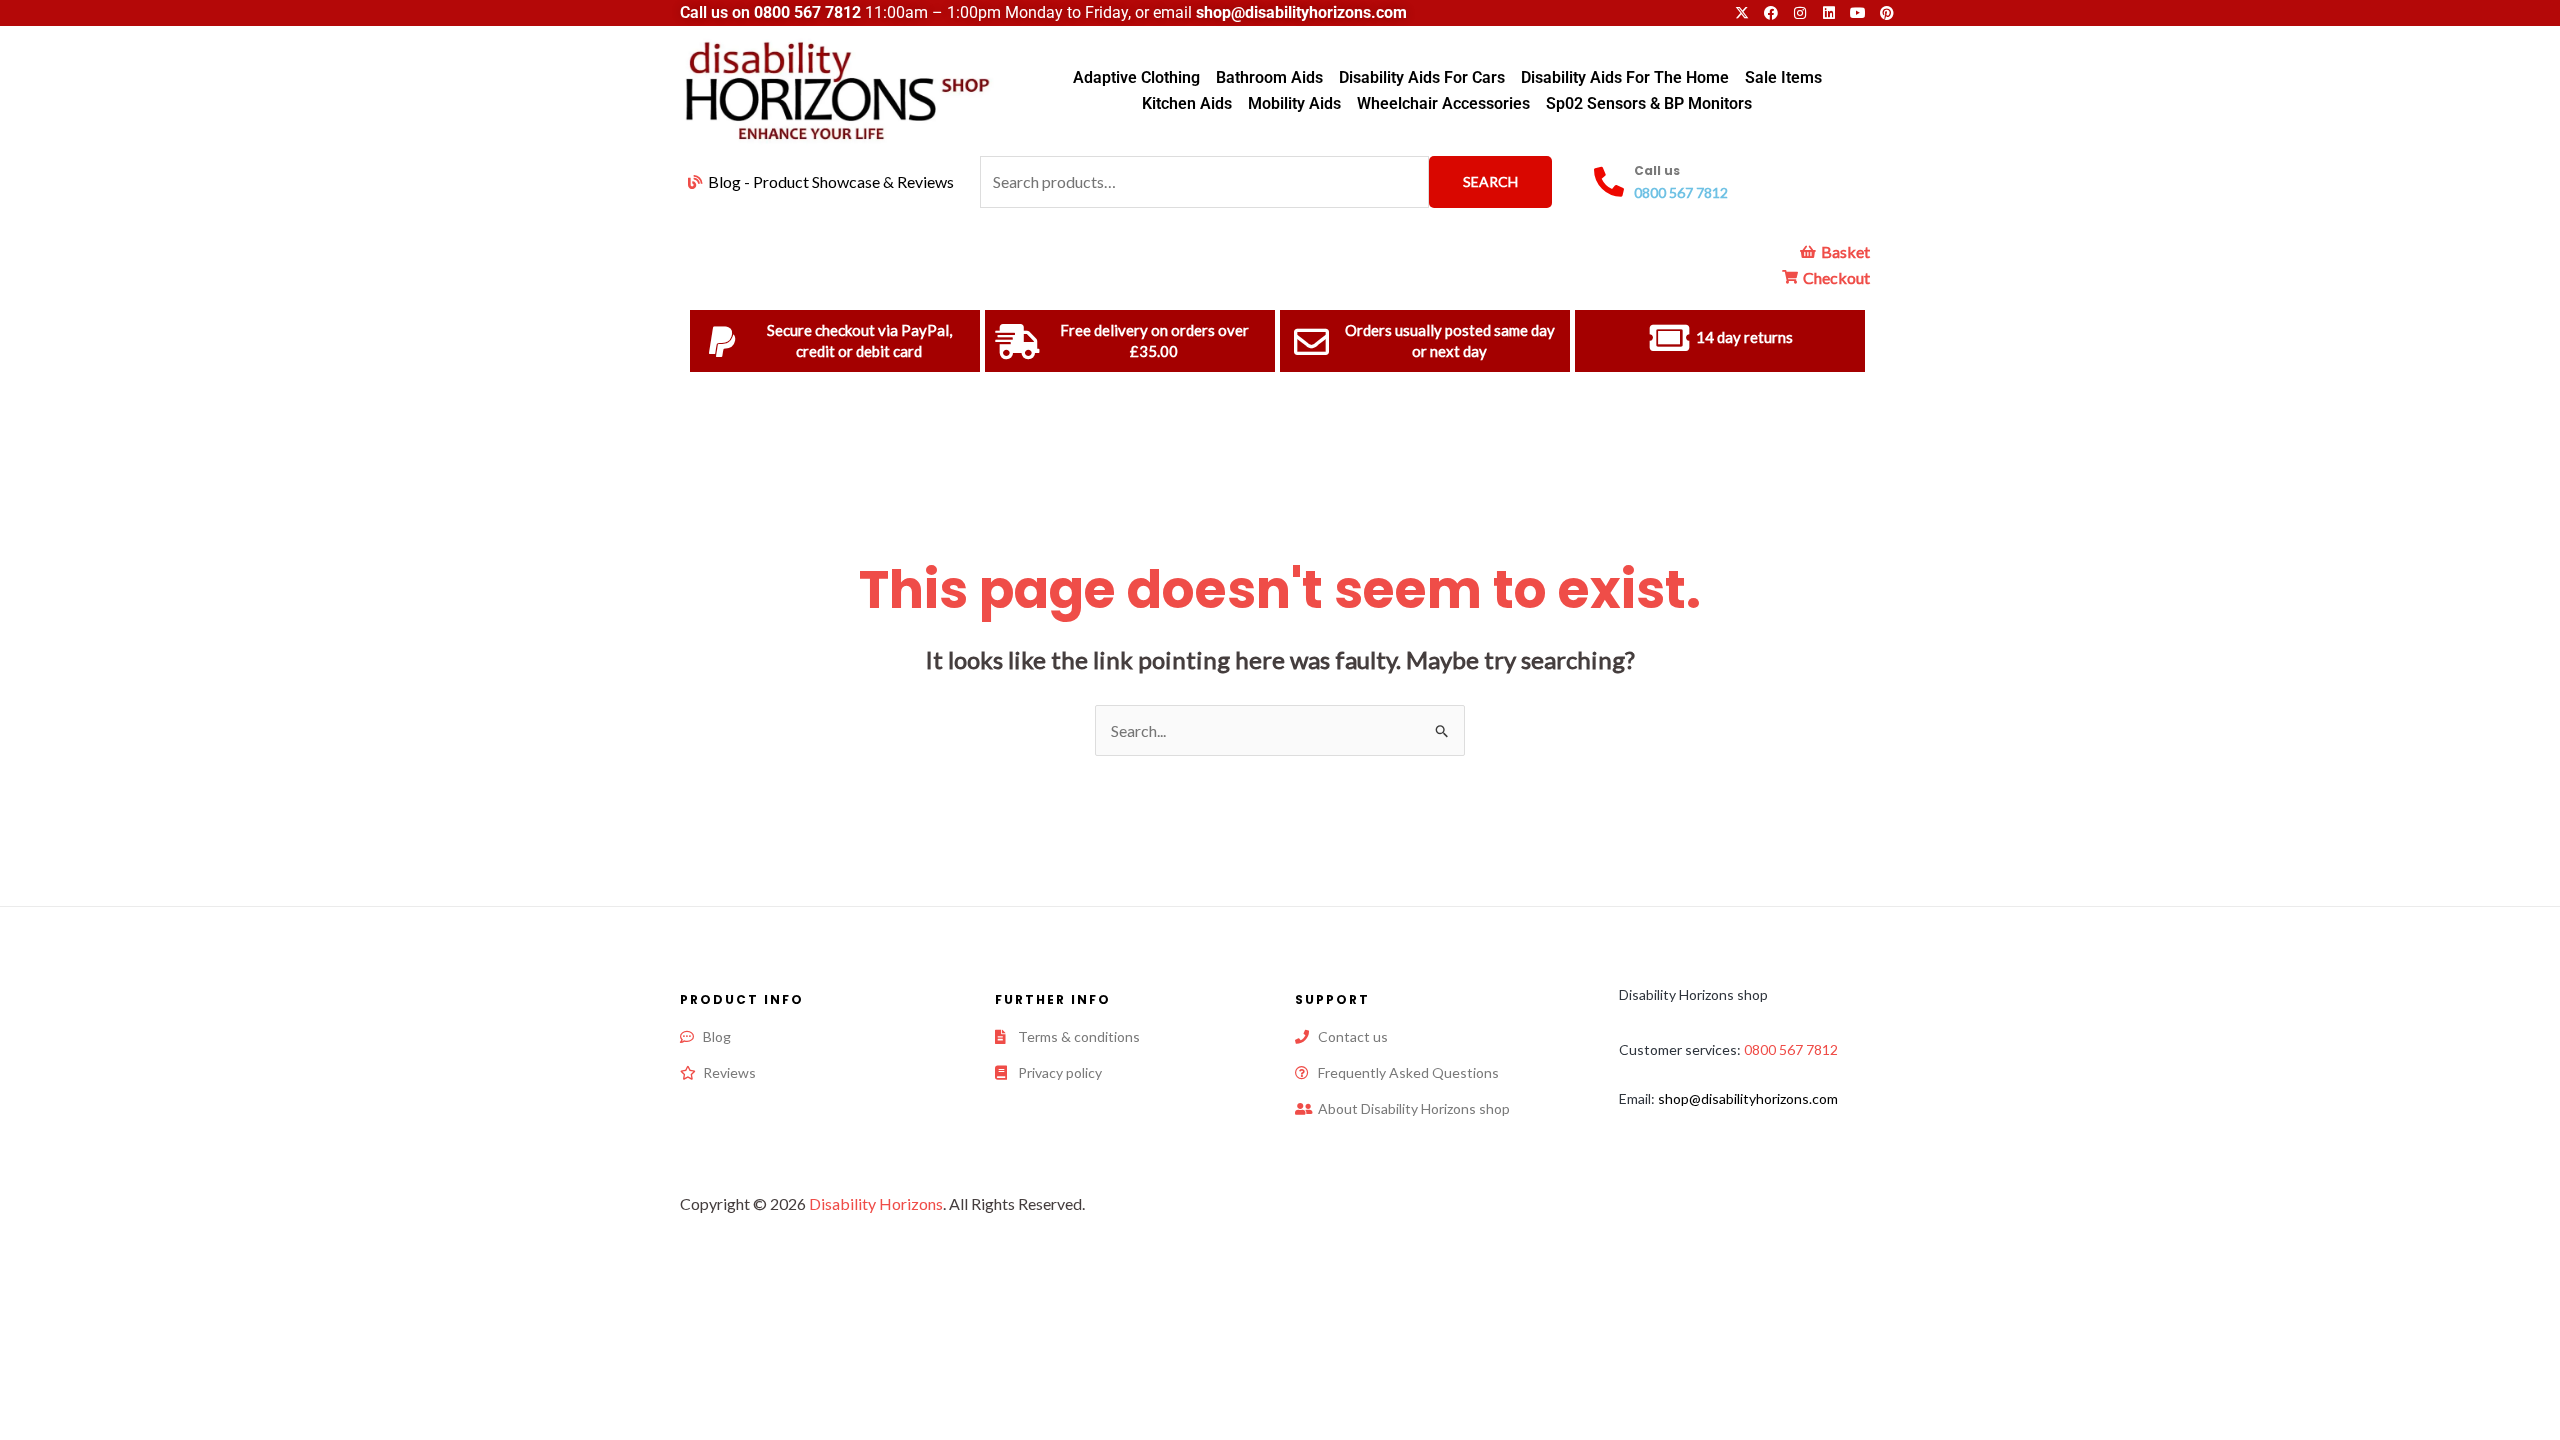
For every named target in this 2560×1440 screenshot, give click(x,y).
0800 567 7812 (807, 12)
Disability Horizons (876, 1203)
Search (1490, 181)
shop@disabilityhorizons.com (1748, 1098)
